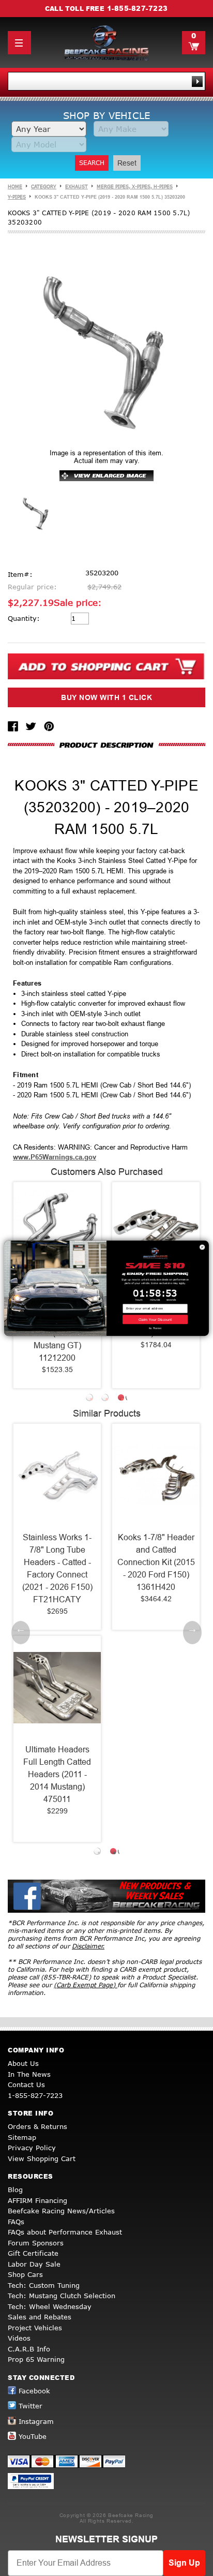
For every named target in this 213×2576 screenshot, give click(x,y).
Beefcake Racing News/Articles (61, 2211)
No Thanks (155, 1328)
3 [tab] (122, 1399)
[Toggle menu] (19, 43)
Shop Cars (25, 2274)
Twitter (31, 2406)
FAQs (16, 2222)
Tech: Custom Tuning (44, 2285)
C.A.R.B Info (29, 2349)
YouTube (33, 2436)
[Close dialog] (202, 1247)
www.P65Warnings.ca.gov (55, 1157)
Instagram (36, 2421)
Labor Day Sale (34, 2264)
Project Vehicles (35, 2328)
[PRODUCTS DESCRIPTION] (106, 745)
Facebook (34, 2391)
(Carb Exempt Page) (86, 1985)
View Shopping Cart (42, 2158)
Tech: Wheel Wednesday (50, 2306)
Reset (127, 163)
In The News (29, 2074)
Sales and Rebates (40, 2317)
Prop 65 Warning (36, 2359)
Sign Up (184, 2563)
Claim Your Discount (155, 1319)
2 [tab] (106, 1399)
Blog (15, 2190)
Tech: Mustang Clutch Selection (62, 2296)
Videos (19, 2338)
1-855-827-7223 (138, 8)
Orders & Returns (37, 2126)
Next (192, 1633)
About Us (23, 2063)
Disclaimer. (88, 1946)
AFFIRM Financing (37, 2200)
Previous (21, 1633)
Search (92, 163)
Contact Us (26, 2084)
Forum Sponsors (36, 2243)
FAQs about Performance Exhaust (65, 2232)
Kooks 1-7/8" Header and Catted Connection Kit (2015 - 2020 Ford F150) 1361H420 (133, 1562)
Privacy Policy (32, 2148)
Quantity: (24, 618)
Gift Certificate (33, 2253)
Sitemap (22, 2137)
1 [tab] (91, 1399)
